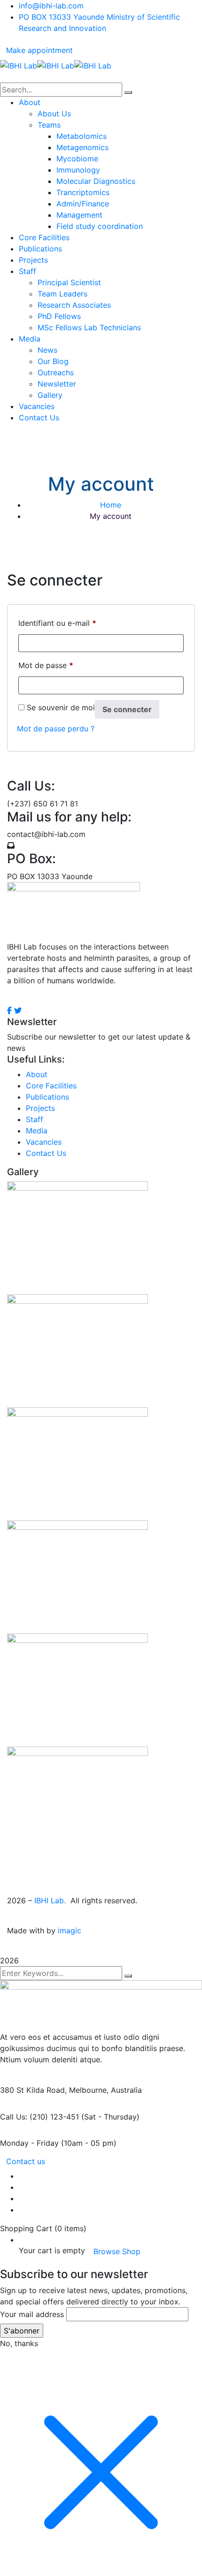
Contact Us (46, 1153)
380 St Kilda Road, (33, 2090)
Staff (35, 1119)
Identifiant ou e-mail (57, 623)
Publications (47, 1097)
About (37, 1074)
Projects (40, 1108)
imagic (70, 1930)
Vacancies (44, 1142)
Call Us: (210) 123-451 (39, 2117)
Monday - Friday (29, 2143)
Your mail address (32, 2314)
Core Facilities (51, 1086)
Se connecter (127, 709)
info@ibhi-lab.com (51, 6)
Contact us (26, 2161)
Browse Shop (117, 2251)
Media (37, 1131)
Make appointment (39, 50)
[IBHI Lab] (19, 65)
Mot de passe (46, 665)
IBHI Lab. (51, 1900)
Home (111, 505)
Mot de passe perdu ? (56, 729)
